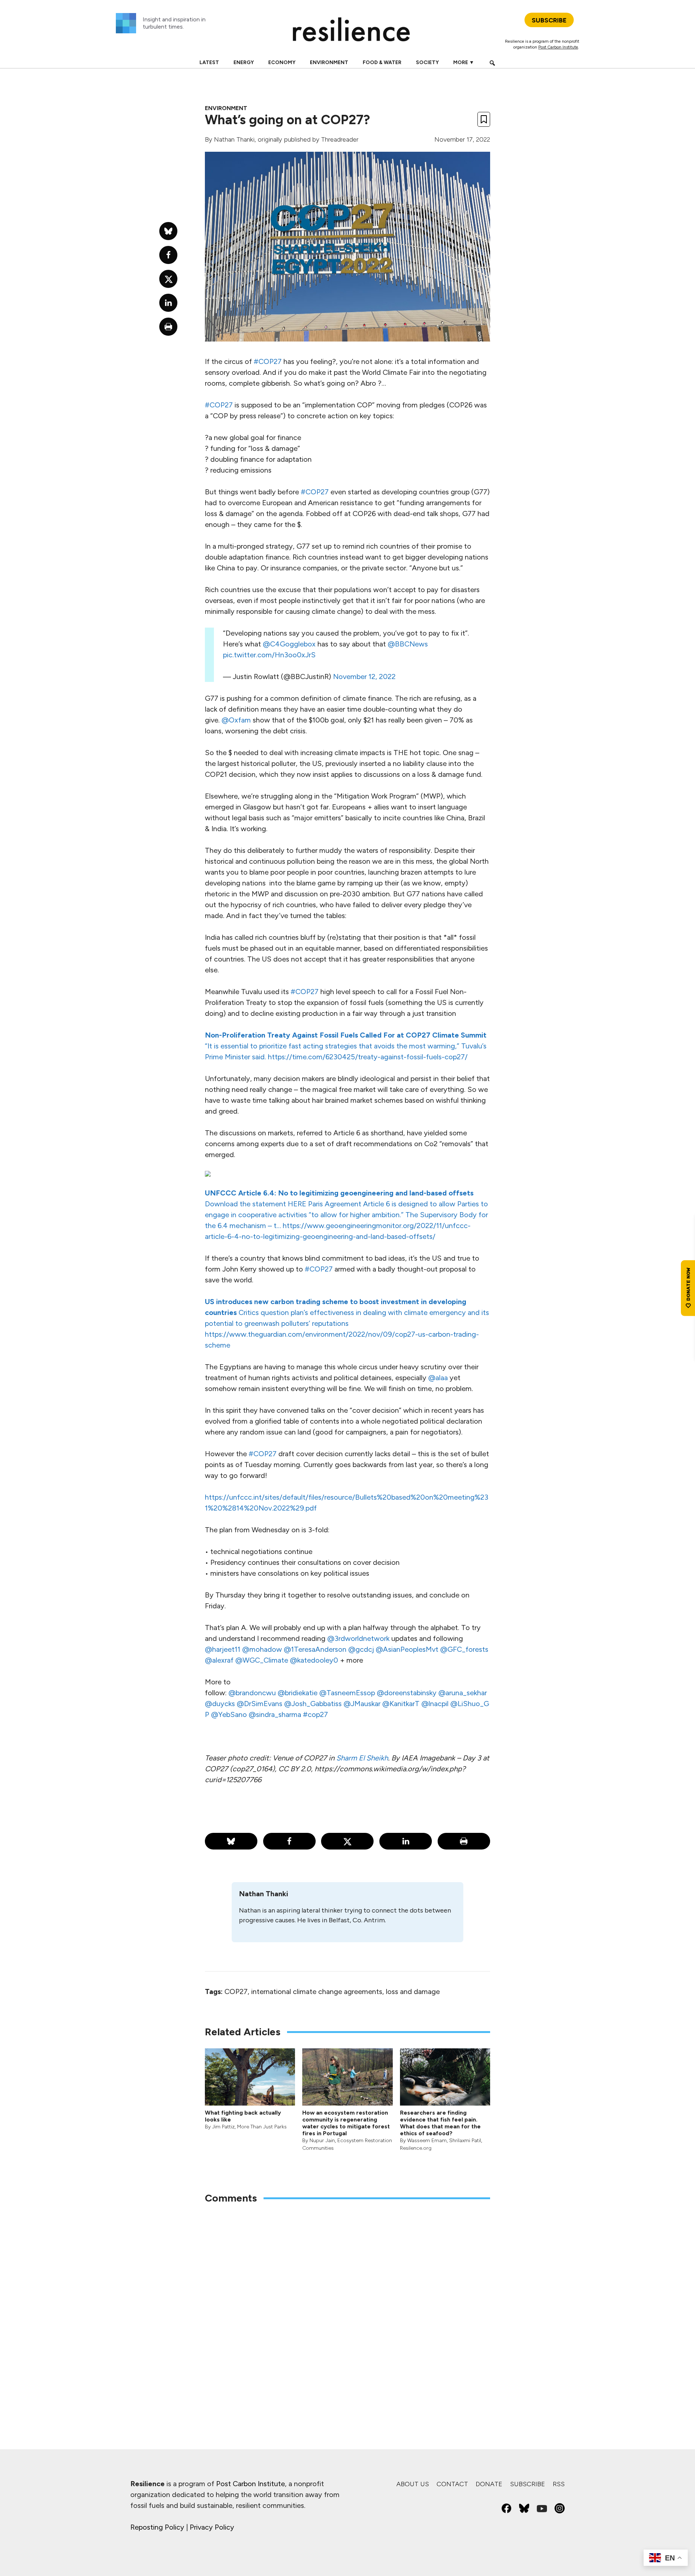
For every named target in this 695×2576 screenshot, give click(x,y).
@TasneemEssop (347, 1693)
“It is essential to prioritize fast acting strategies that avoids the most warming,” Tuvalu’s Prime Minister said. (346, 1046)
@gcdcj (361, 1649)
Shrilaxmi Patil (465, 2141)
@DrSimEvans (260, 1704)
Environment (329, 62)
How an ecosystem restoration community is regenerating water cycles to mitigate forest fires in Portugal (346, 2123)
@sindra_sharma (275, 1714)
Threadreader (340, 139)
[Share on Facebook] (289, 1841)
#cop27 (315, 1714)
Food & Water (382, 62)
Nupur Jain (322, 2141)
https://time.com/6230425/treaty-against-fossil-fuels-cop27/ (367, 1057)
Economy (282, 62)
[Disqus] (347, 2305)
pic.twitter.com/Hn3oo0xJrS (269, 655)
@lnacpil (435, 1704)
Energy (244, 62)
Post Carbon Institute (558, 47)
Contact (452, 2484)
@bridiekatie (298, 1693)
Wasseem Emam (427, 2141)
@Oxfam (236, 720)
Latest (209, 62)
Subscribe (528, 2484)
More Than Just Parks (262, 2127)
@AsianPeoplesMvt (407, 1649)
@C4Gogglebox (289, 644)
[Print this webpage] (464, 1841)
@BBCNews (408, 644)
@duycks (220, 1704)
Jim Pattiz (223, 2127)
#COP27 (268, 361)
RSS (559, 2484)
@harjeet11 (223, 1649)
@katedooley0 (314, 1660)
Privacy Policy (212, 2527)
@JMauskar (362, 1704)
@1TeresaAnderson (315, 1649)
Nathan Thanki (234, 139)
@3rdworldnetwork (358, 1638)
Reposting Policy (157, 2527)
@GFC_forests (464, 1649)
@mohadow (262, 1649)
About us (413, 2484)
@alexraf (219, 1660)
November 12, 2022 (364, 677)
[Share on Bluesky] (231, 1841)
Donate (489, 2484)
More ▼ (464, 62)
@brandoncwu (252, 1693)
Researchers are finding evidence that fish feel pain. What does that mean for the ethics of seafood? (440, 2123)
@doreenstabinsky (407, 1693)
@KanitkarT (401, 1704)
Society (427, 62)
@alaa (438, 1378)
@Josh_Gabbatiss (313, 1704)
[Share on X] (347, 1841)
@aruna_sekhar (463, 1693)
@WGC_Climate (262, 1660)
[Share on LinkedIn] (406, 1841)
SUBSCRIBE (549, 20)
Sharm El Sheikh (362, 1758)
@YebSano (229, 1714)
